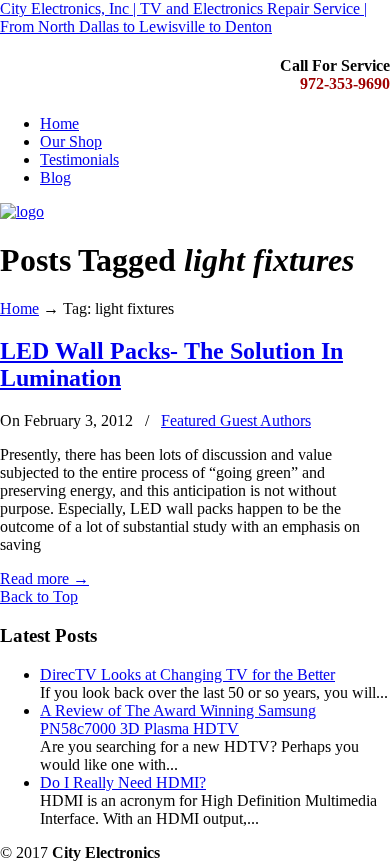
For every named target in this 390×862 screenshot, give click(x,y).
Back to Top (39, 596)
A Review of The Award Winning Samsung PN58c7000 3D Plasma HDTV (178, 719)
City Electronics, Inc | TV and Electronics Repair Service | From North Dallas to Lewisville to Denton (183, 17)
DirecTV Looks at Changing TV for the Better (187, 674)
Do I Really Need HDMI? (123, 782)
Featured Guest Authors (236, 420)
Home (19, 308)
